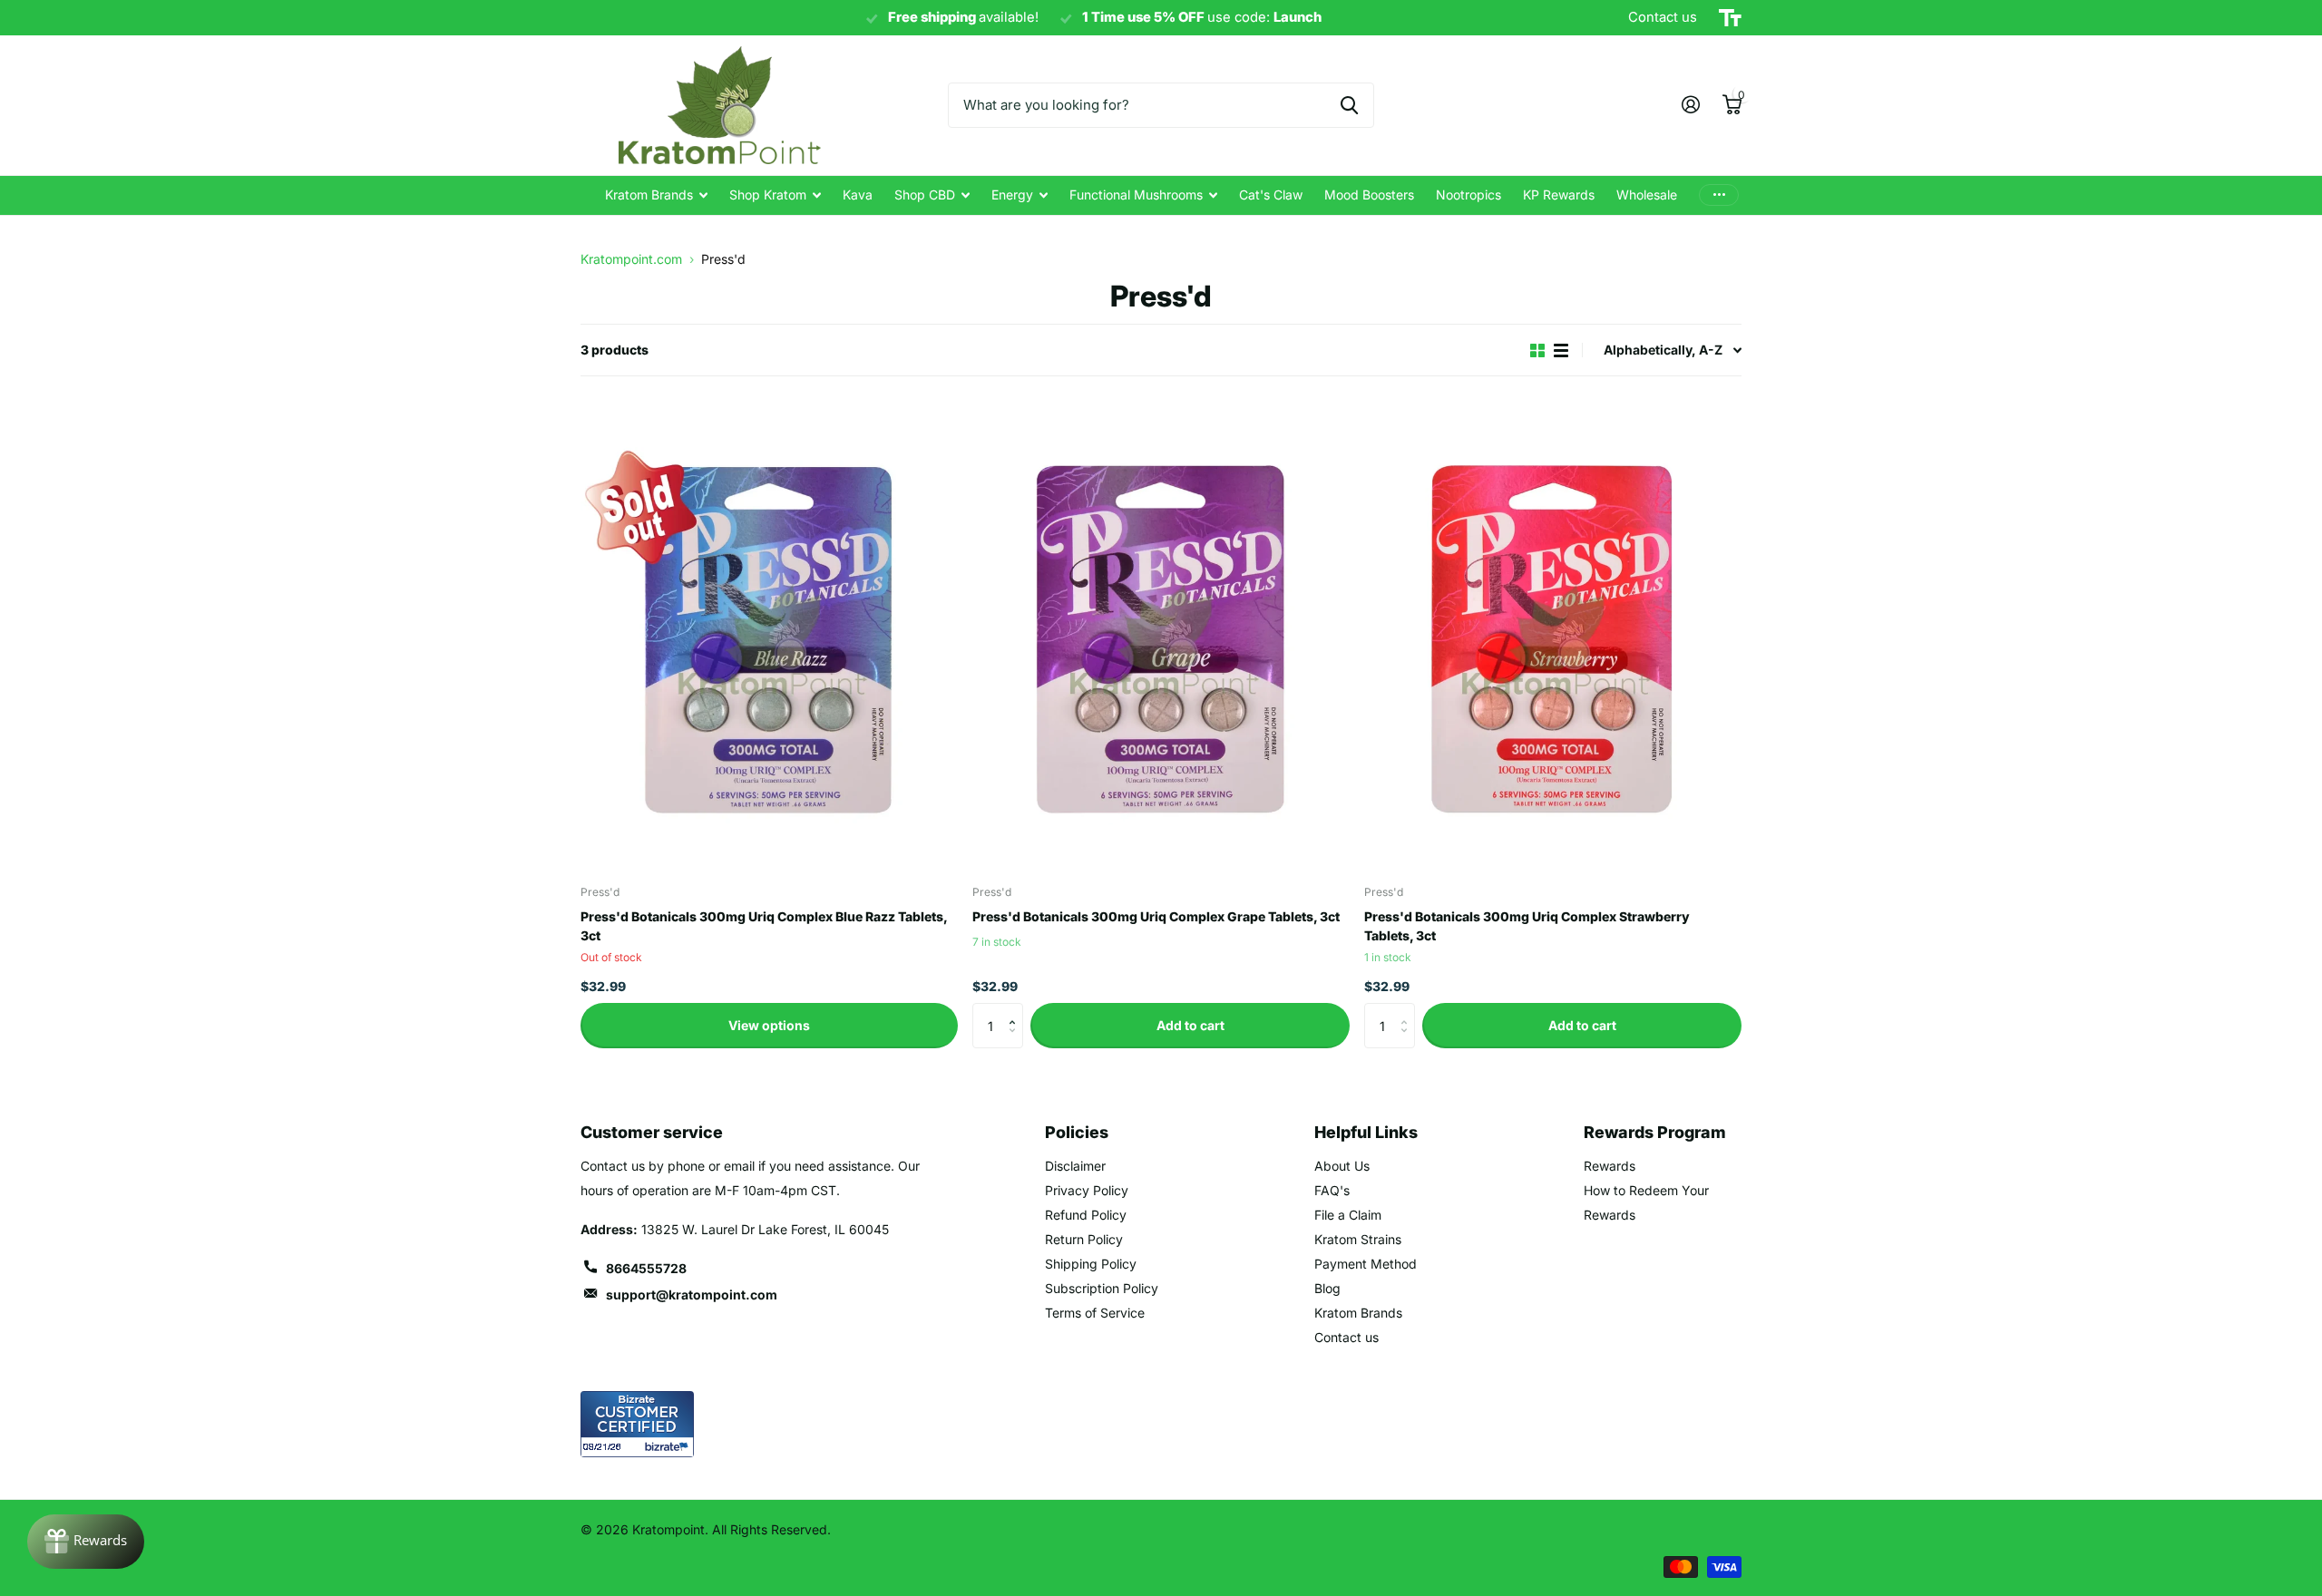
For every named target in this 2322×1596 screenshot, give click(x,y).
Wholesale (1647, 195)
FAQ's (1332, 1190)
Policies (1077, 1132)
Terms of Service (1095, 1313)
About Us (1342, 1166)
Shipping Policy (1091, 1264)
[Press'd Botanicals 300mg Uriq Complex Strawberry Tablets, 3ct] (1553, 636)
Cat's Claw (1271, 195)
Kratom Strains (1358, 1239)
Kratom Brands (649, 195)
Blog (1327, 1288)
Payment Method (1366, 1264)
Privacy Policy (1087, 1190)
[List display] (1561, 350)
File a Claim (1348, 1215)
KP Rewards (1559, 195)
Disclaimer (1075, 1166)
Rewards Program (1655, 1132)
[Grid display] (1537, 350)
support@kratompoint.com (692, 1294)
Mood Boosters (1369, 195)
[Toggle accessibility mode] (1730, 18)
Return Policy (1084, 1239)
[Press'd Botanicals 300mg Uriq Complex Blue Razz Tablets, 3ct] (769, 636)
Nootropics (1468, 195)
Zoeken (1349, 105)
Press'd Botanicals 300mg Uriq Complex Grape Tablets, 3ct (1156, 916)
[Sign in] (1690, 105)
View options (769, 1025)
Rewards (1610, 1166)
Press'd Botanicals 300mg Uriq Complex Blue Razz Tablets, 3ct (764, 926)
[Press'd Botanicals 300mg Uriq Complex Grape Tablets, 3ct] (1161, 636)
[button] (1016, 1010)
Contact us (1346, 1337)
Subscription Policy (1102, 1288)
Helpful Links (1366, 1132)
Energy (1012, 195)
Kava (858, 195)
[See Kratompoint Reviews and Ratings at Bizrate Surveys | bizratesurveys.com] (637, 1424)
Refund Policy (1086, 1215)
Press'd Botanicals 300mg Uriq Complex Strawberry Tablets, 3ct (1527, 926)
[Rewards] (86, 1542)
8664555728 (646, 1268)
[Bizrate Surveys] (669, 1447)
